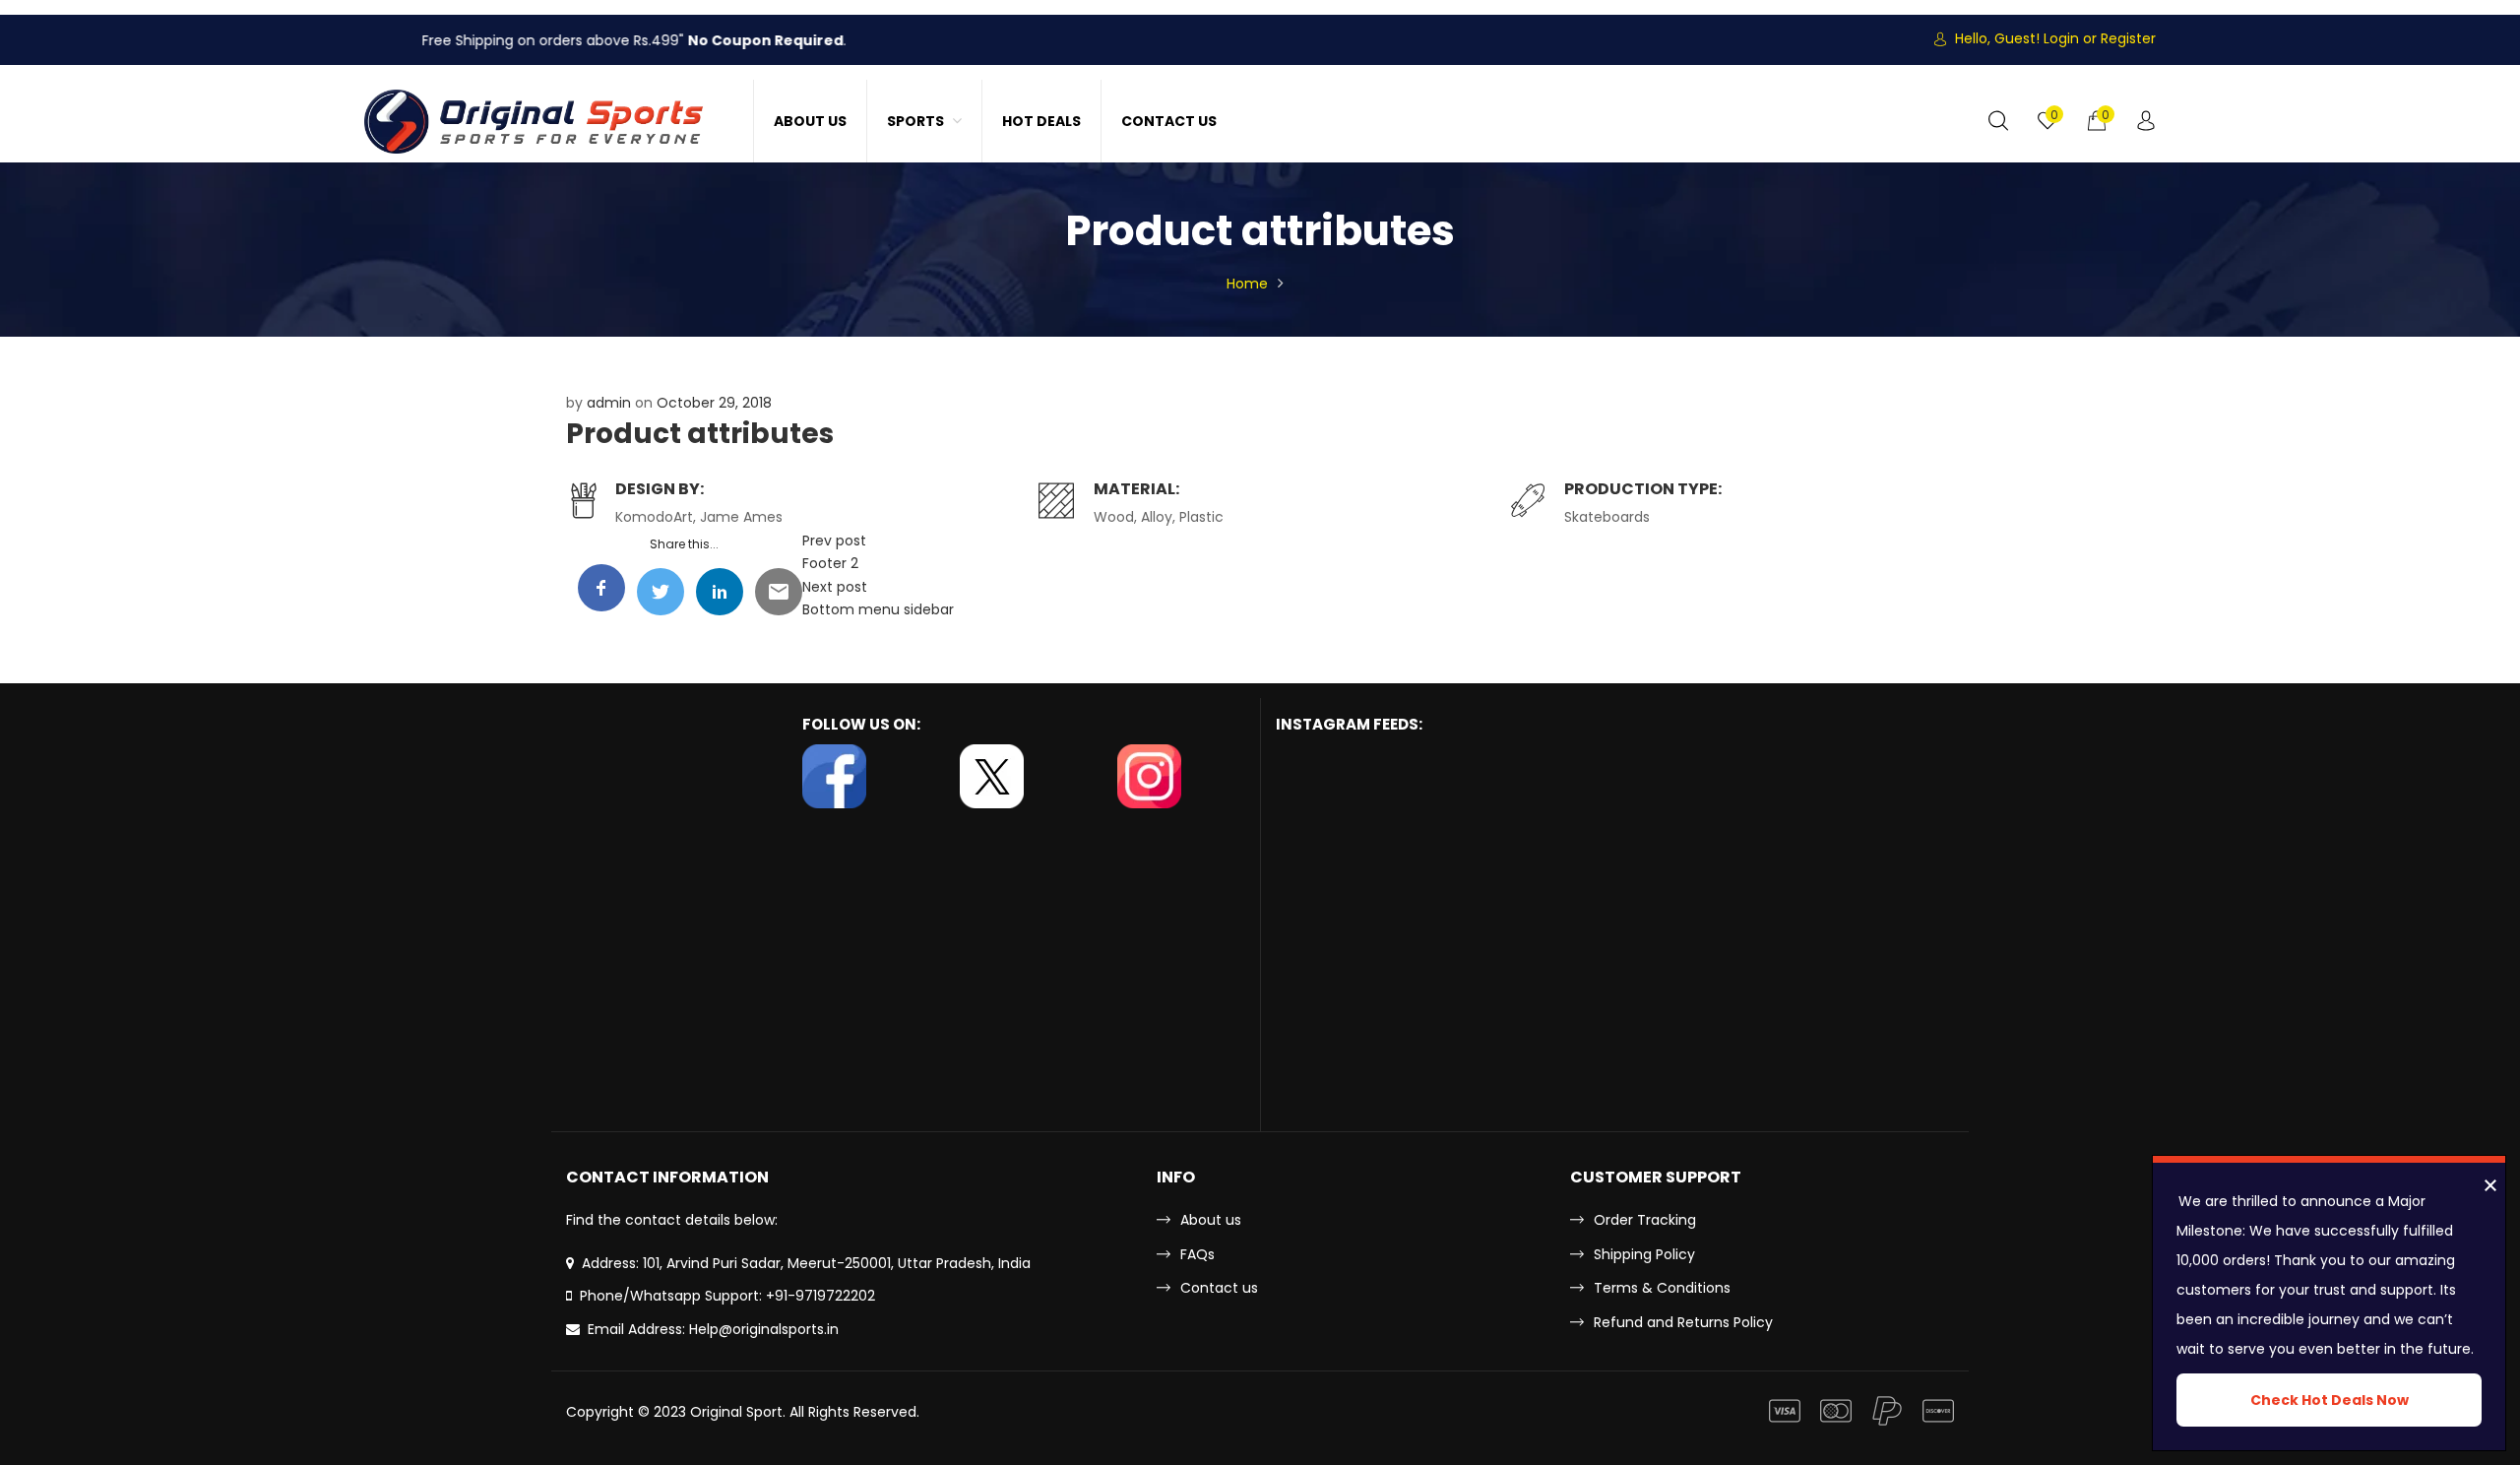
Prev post (834, 541)
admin (609, 403)
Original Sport (736, 1412)
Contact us (1219, 1288)
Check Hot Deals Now (2330, 1400)
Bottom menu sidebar (878, 609)
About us (1211, 1220)
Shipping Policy (1644, 1254)
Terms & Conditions (1662, 1288)
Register (2128, 38)
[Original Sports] (534, 121)
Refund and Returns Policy (1683, 1322)
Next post (835, 587)
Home (1247, 284)
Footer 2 (830, 563)
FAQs (1197, 1254)
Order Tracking (1645, 1220)
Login (2061, 38)
